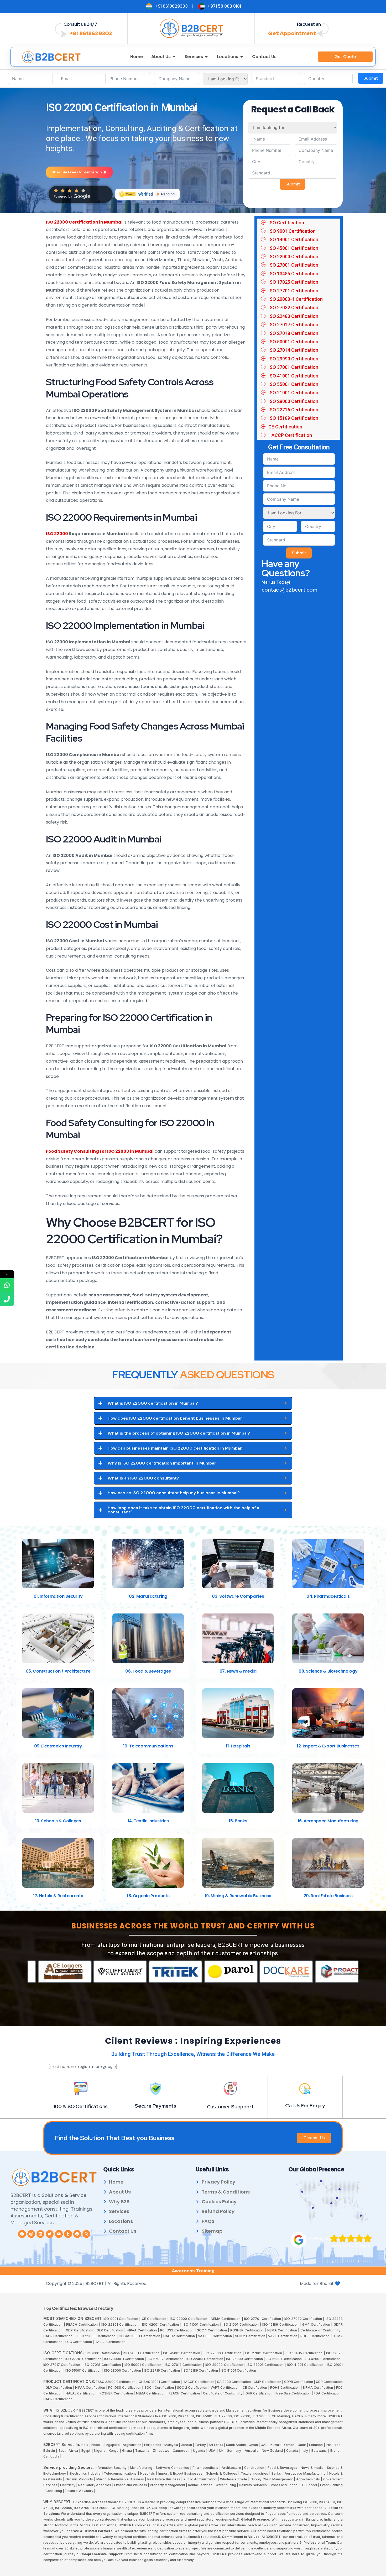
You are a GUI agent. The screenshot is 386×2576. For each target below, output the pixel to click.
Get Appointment (292, 33)
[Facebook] (22, 2234)
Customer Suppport (230, 2107)
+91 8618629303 (91, 33)
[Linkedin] (40, 2234)
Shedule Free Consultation (77, 172)
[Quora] (86, 2234)
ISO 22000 (57, 534)
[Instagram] (31, 2234)
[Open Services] (206, 57)
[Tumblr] (68, 2234)
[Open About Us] (174, 57)
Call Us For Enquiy (305, 2106)
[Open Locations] (242, 57)
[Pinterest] (77, 2234)
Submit (371, 78)
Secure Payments (155, 2106)
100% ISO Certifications (81, 2106)
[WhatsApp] (7, 1285)
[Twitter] (50, 2234)
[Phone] (7, 1299)
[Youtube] (59, 2234)
